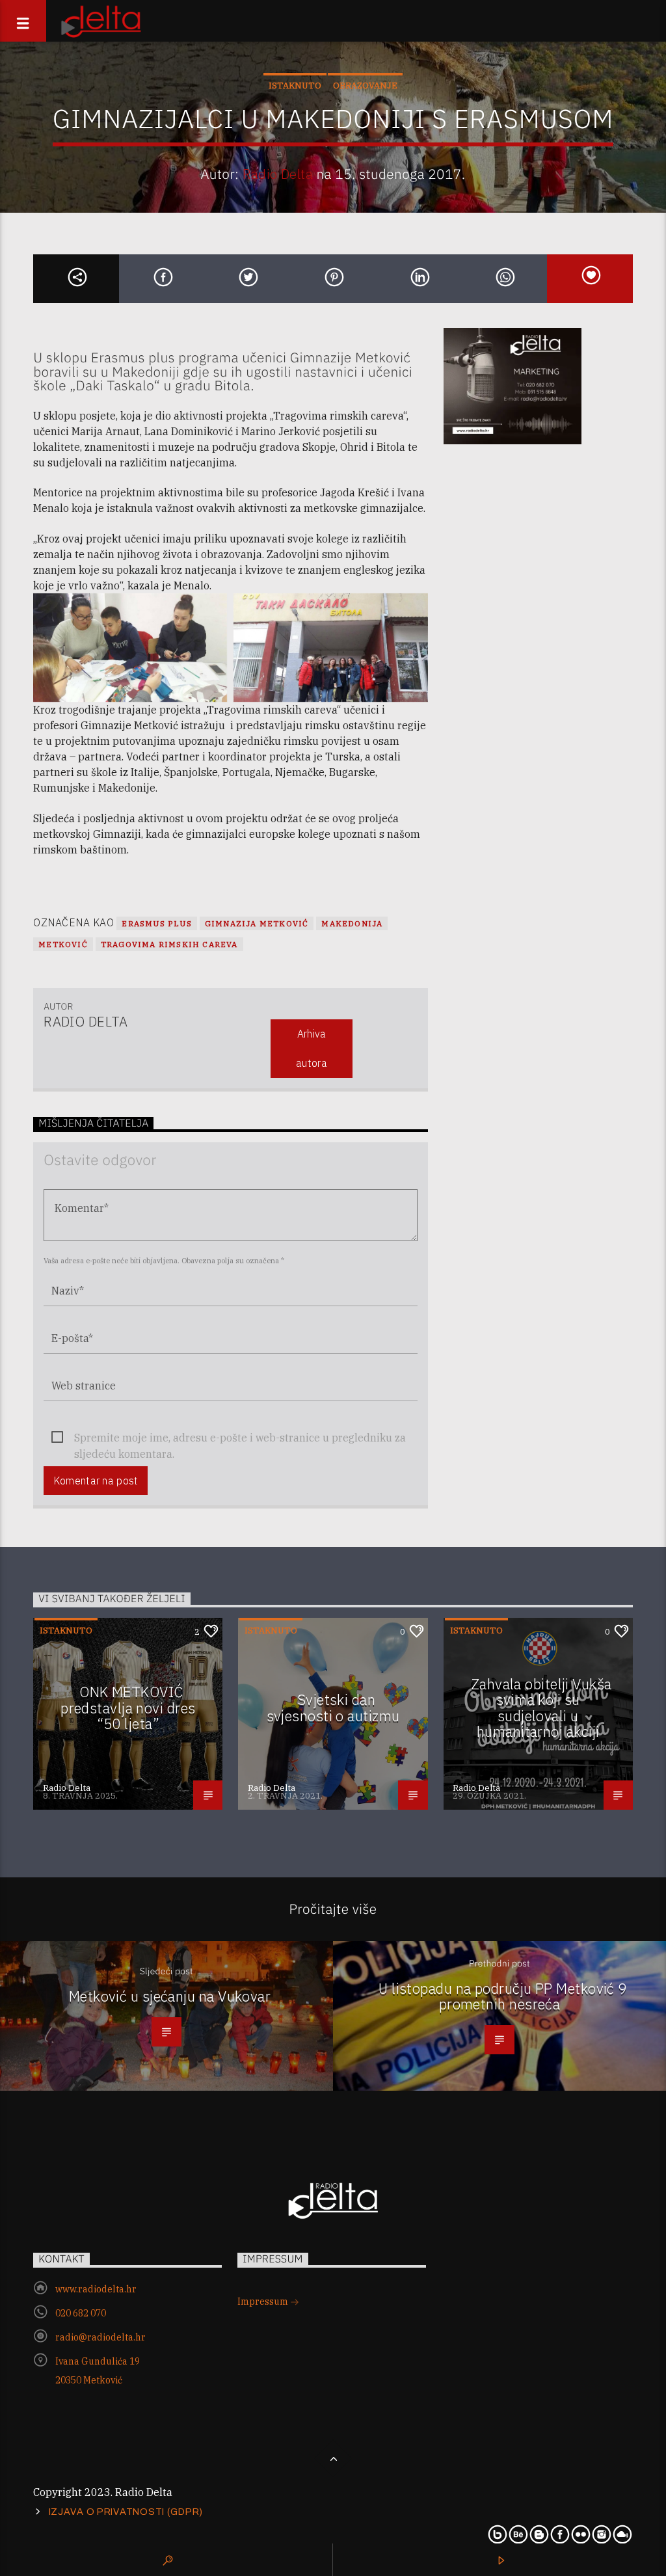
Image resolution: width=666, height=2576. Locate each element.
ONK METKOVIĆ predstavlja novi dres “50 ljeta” (128, 1708)
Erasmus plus (156, 923)
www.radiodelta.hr (96, 2289)
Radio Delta (278, 174)
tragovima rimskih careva (169, 944)
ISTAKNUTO (295, 86)
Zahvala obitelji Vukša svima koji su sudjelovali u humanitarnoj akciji (541, 1708)
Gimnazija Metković (257, 923)
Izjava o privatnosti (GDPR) (126, 2512)
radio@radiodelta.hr (100, 2337)
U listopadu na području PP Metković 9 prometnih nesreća (503, 1996)
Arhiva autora (312, 1048)
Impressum (264, 2301)
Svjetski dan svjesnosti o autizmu (333, 1708)
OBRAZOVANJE (365, 86)
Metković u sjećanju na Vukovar (170, 1996)
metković (63, 944)
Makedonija (352, 923)
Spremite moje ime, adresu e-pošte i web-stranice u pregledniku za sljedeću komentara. (240, 1439)
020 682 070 (81, 2313)
